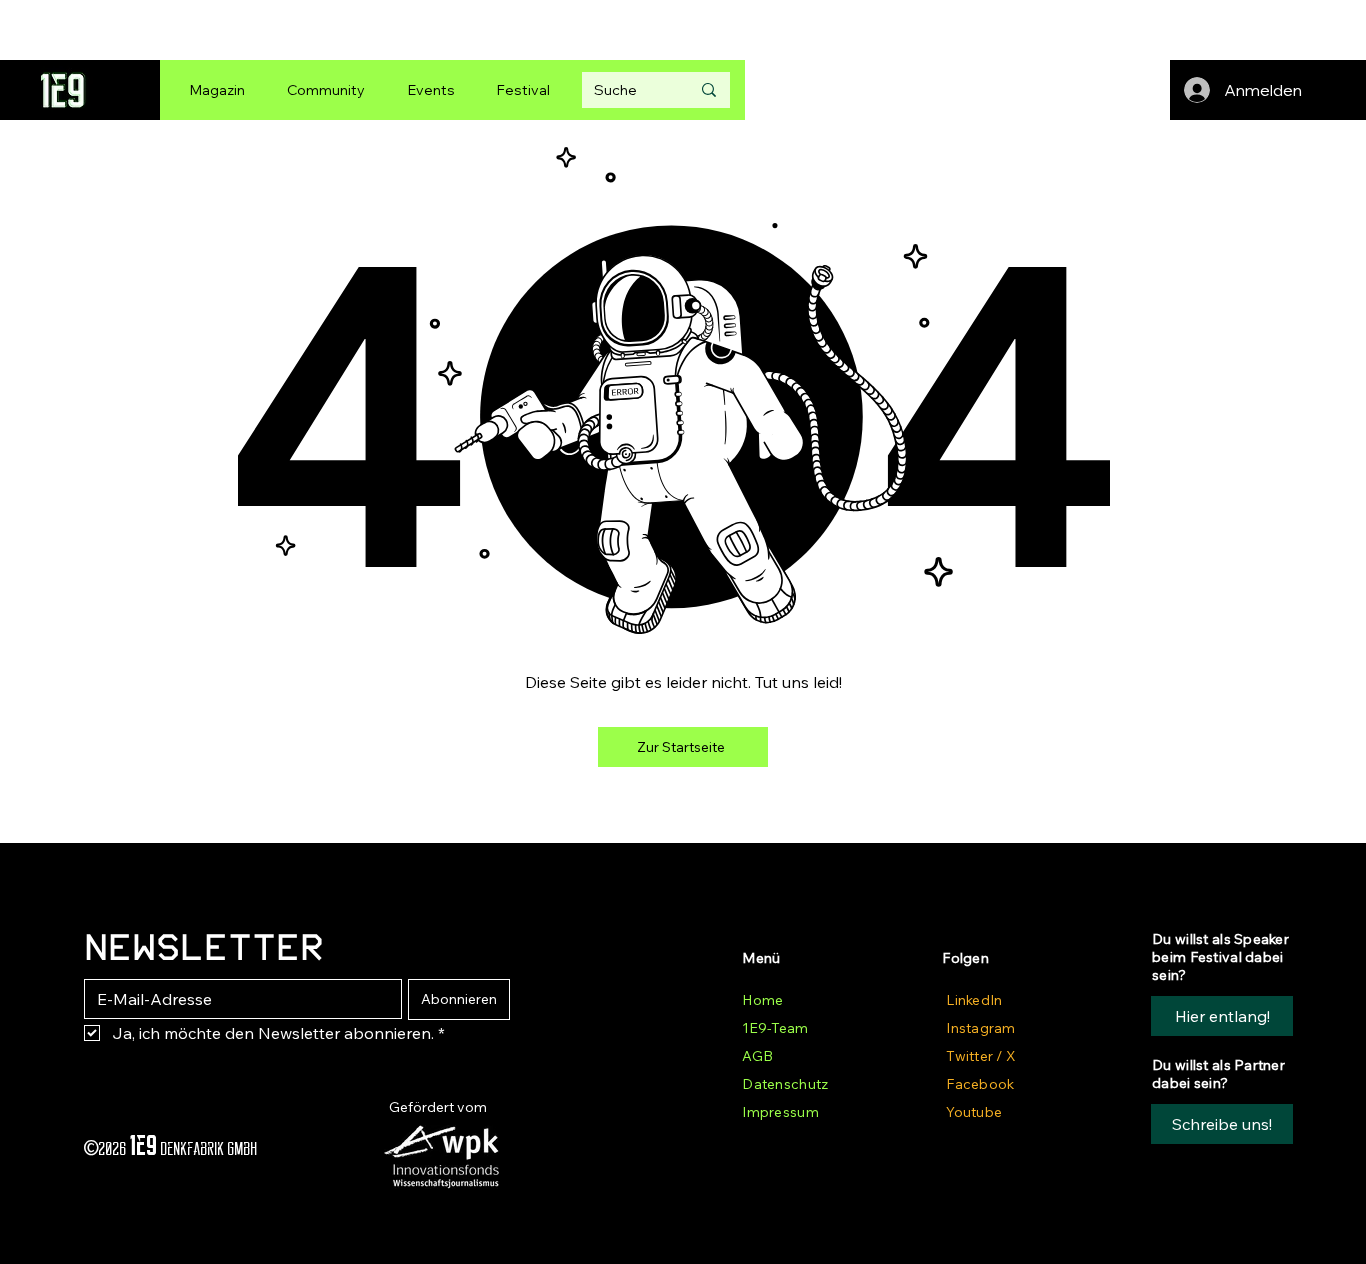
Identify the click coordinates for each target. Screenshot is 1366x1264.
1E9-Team (775, 1028)
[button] (1222, 1124)
